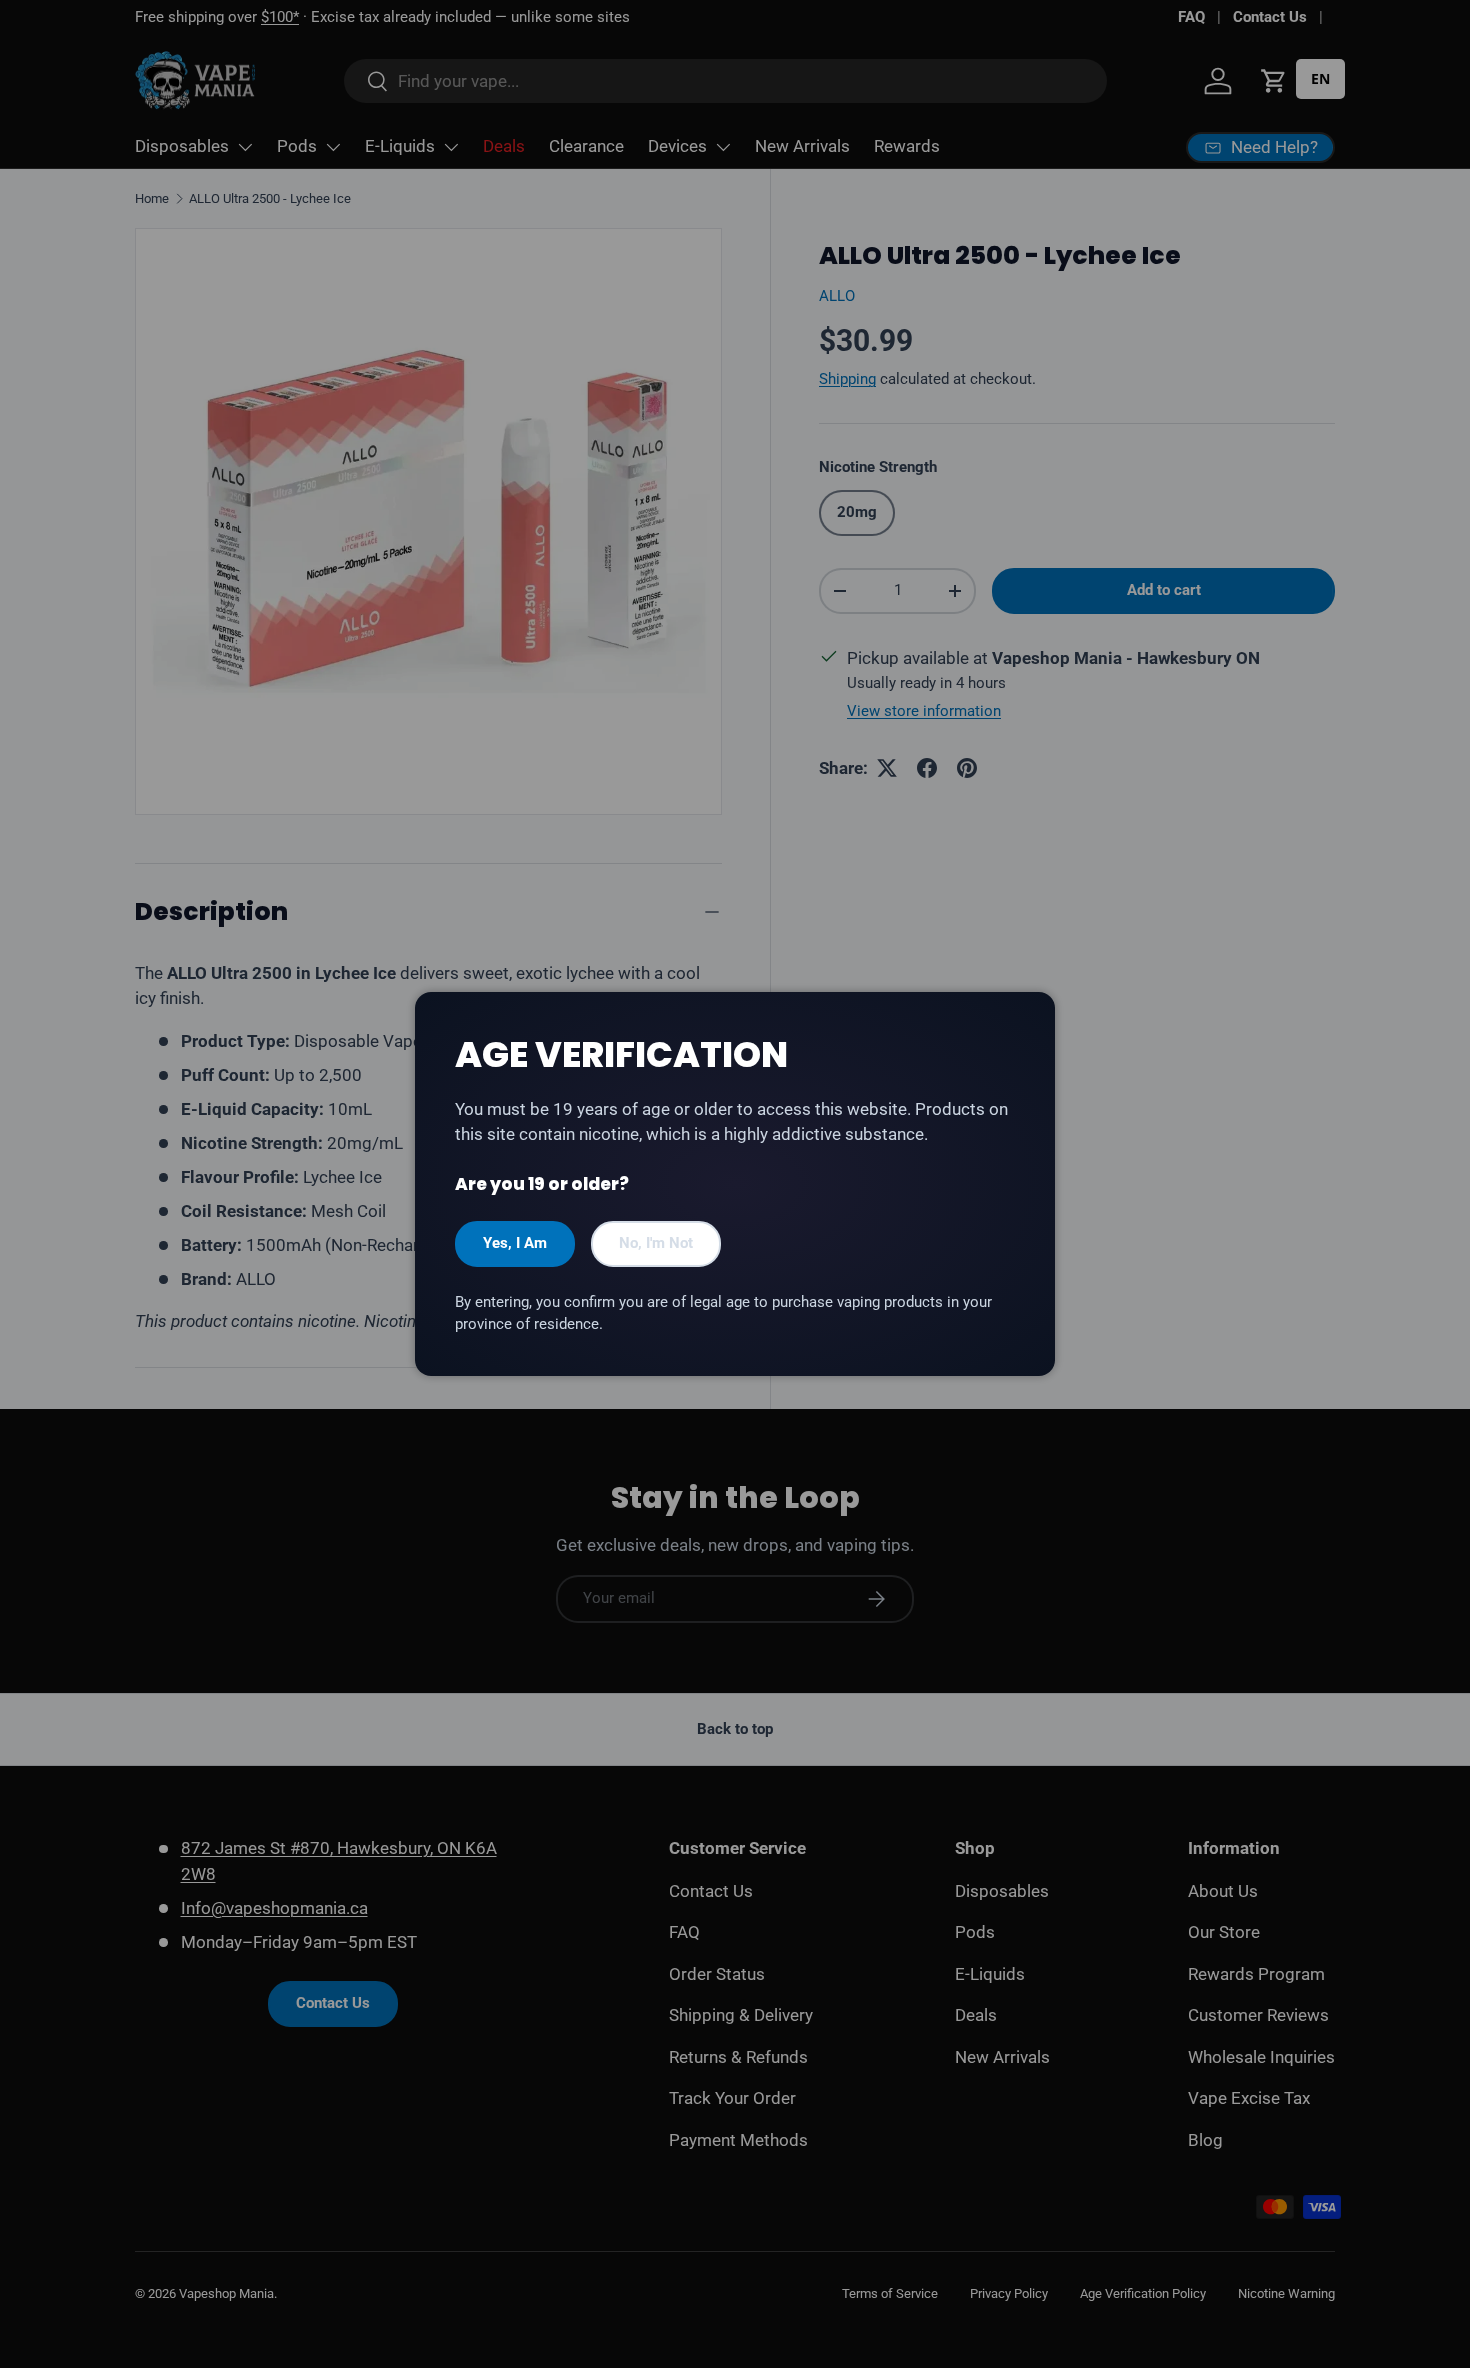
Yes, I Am (515, 1243)
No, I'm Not (656, 1243)
